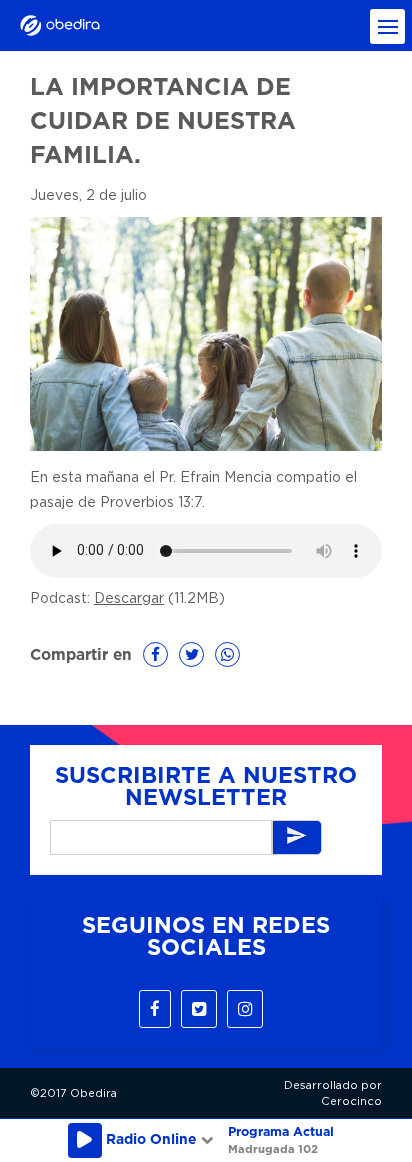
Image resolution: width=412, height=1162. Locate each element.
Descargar (129, 599)
